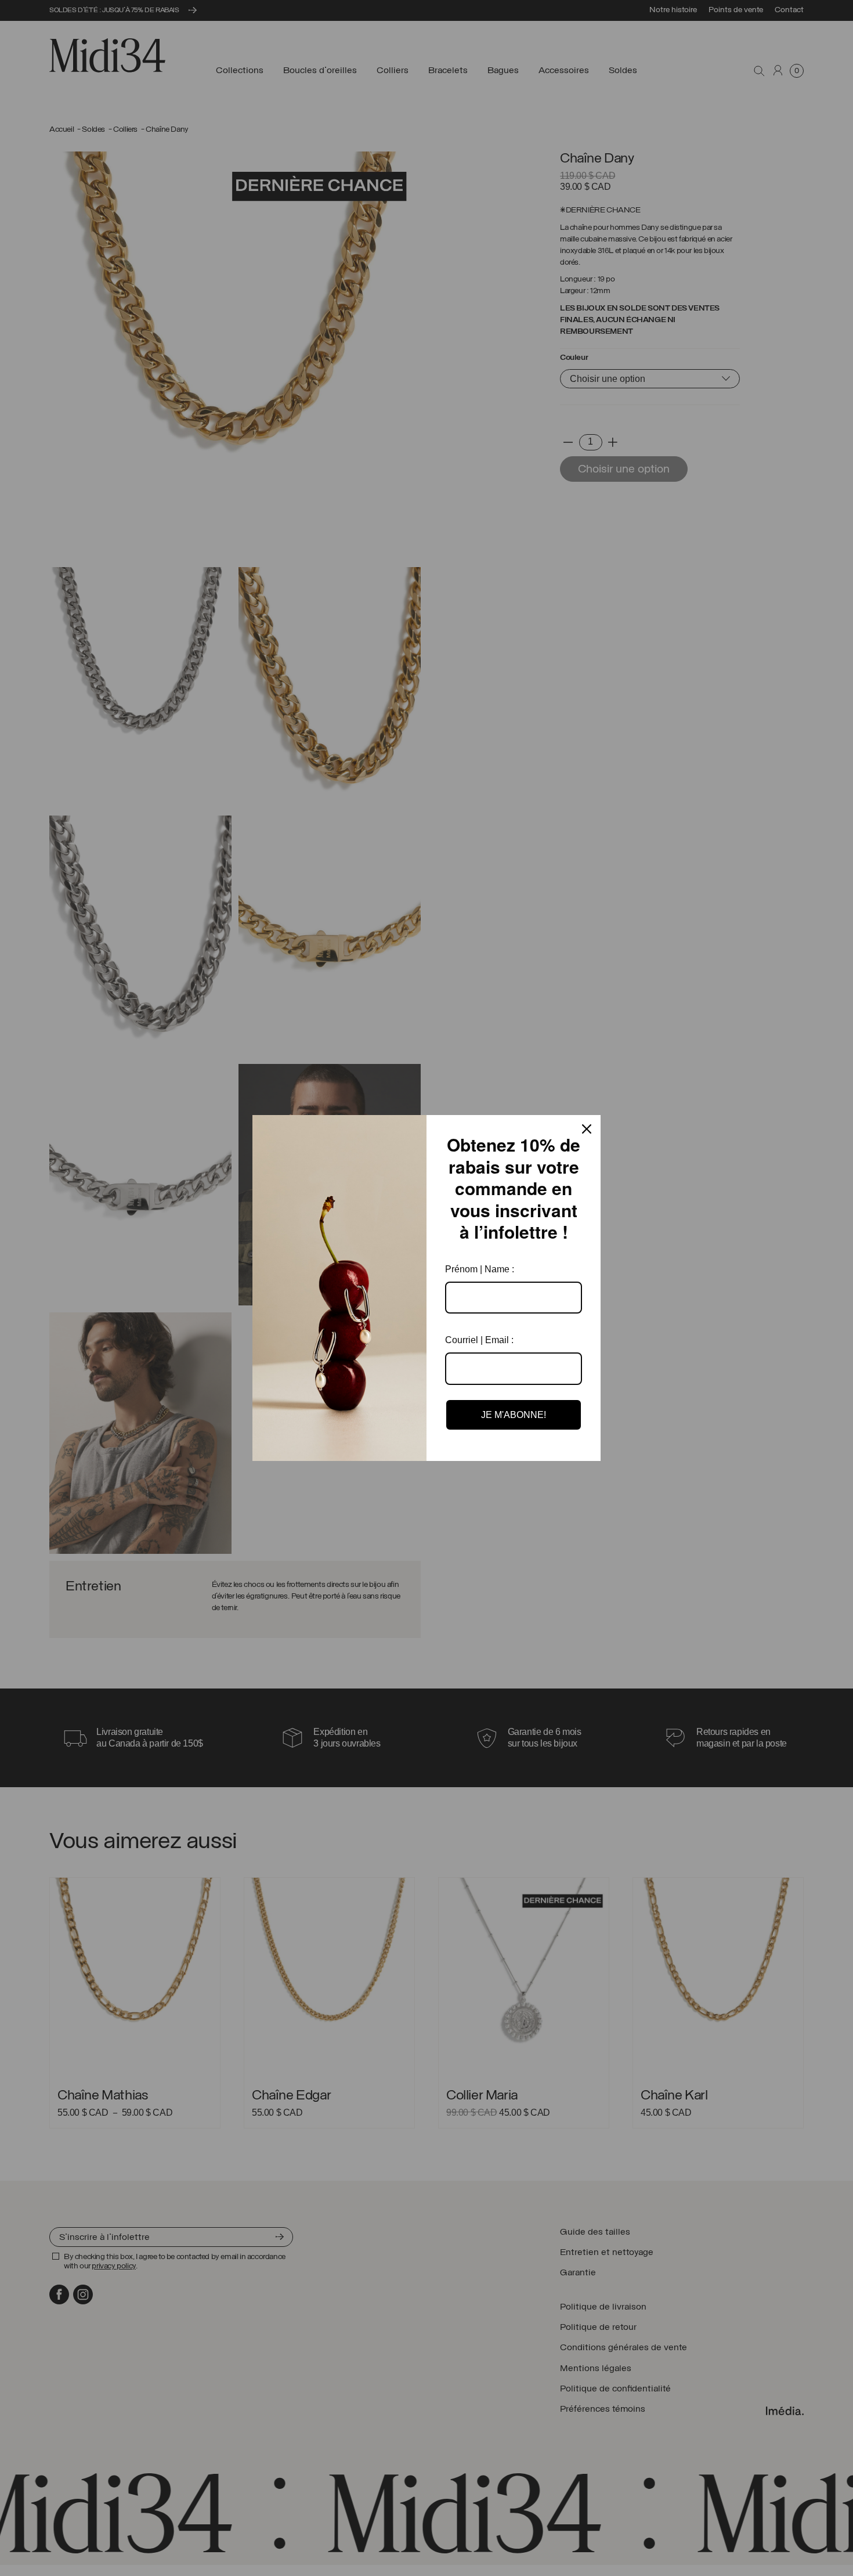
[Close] (587, 1129)
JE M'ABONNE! (514, 1415)
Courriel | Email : (479, 1340)
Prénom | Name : (480, 1269)
